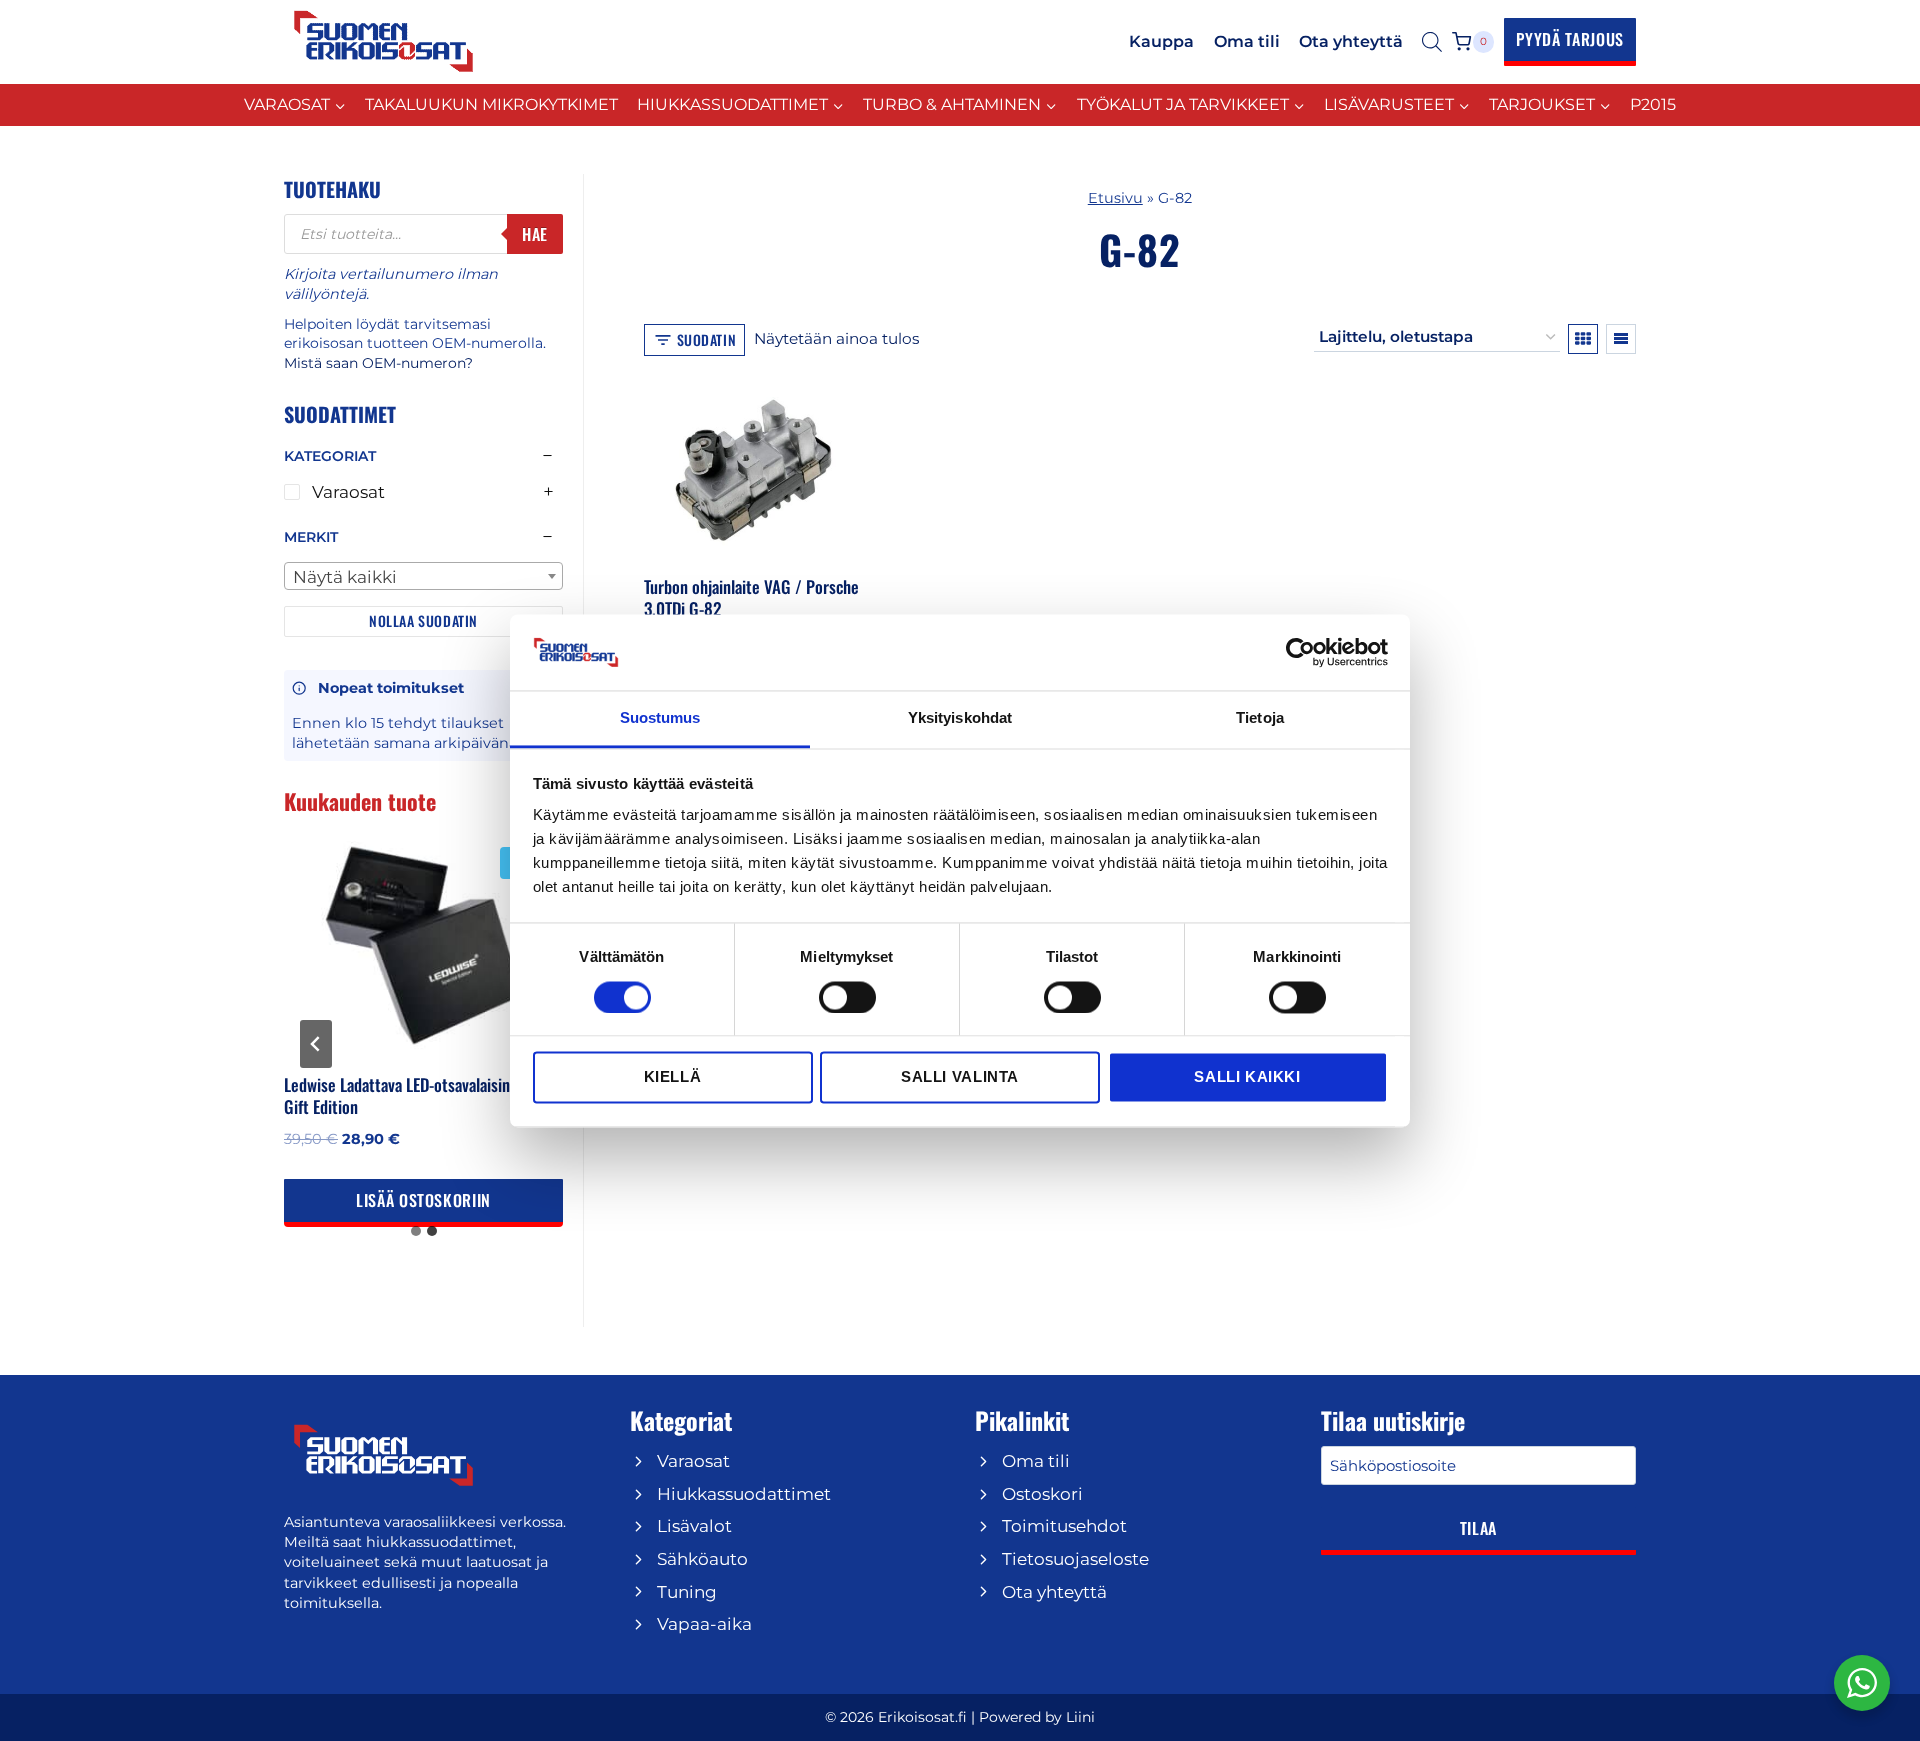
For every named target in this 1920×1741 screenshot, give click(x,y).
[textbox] (423, 577)
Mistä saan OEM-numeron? (378, 363)
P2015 (1653, 104)
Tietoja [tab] (1260, 718)
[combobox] (423, 576)
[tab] (416, 1231)
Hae (535, 234)
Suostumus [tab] (660, 718)
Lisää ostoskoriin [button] (423, 1200)
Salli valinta (960, 1077)
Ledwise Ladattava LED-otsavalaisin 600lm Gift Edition (420, 1095)
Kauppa (1161, 41)
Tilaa (1478, 1528)
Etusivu (1115, 198)
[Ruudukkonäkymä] (1583, 339)
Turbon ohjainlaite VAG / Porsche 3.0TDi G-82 (751, 597)
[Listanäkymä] (1621, 339)
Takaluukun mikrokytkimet (491, 104)
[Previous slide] (316, 1044)
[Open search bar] (1432, 42)
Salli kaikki (1247, 1077)
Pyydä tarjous (1570, 39)
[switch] (847, 997)
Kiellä (673, 1077)
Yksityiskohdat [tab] (960, 718)
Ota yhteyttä (1351, 41)
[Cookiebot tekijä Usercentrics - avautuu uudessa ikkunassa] (1300, 652)
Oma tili (1247, 41)
